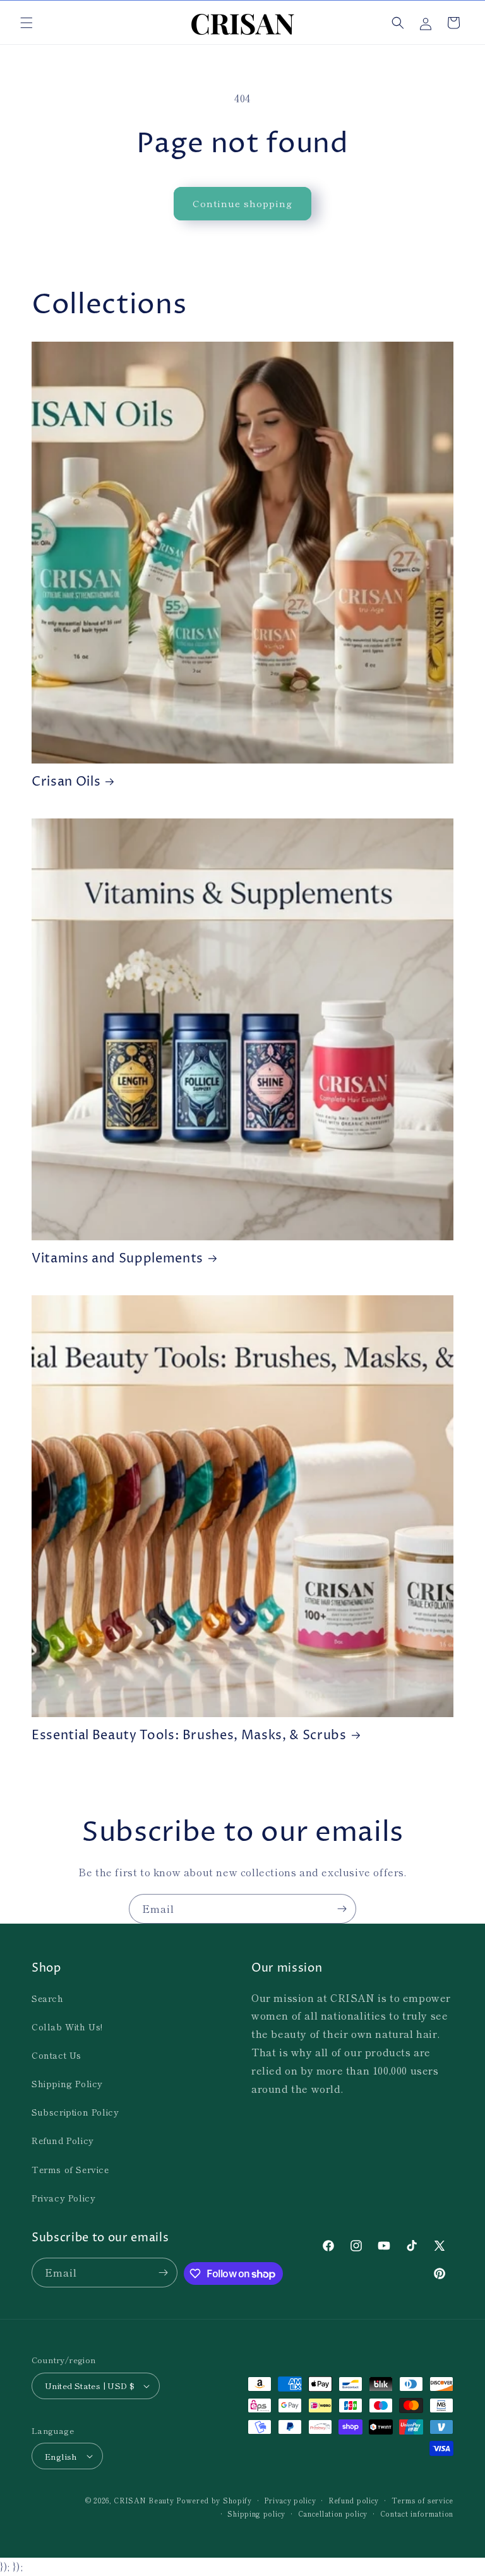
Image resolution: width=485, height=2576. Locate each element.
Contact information (417, 2513)
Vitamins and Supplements (117, 1259)
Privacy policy (290, 2500)
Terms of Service (70, 2169)
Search (48, 1998)
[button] (27, 23)
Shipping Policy (67, 2083)
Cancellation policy (333, 2513)
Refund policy (354, 2500)
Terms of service (422, 2500)
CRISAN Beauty (144, 2500)
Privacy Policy (63, 2198)
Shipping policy (256, 2513)
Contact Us (57, 2055)
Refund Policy (63, 2140)
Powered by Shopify (214, 2500)
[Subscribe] (342, 1909)
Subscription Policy (75, 2112)
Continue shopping (242, 203)
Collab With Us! (67, 2027)
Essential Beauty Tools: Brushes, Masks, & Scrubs (189, 1736)
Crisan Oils (66, 782)
